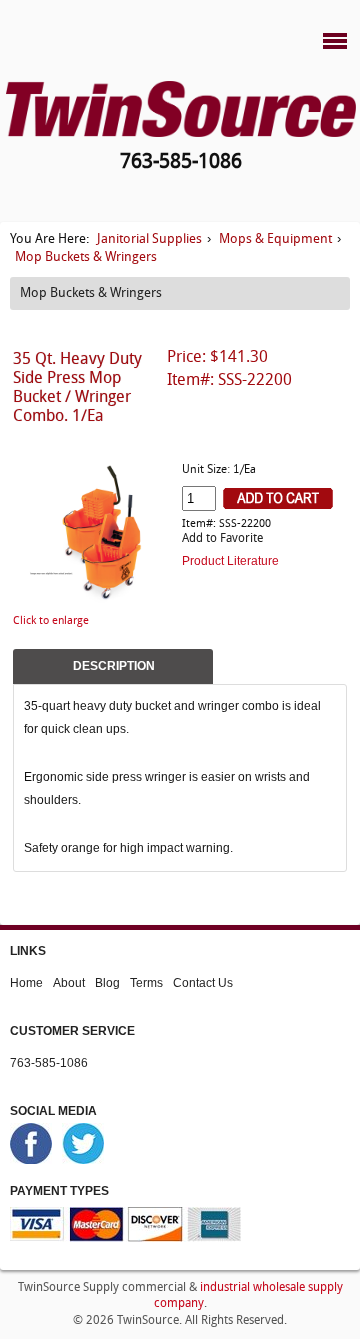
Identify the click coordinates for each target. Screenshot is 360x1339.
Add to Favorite (222, 539)
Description (114, 666)
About (69, 983)
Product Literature (230, 561)
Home (26, 983)
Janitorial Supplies (149, 239)
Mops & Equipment (275, 239)
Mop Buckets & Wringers (86, 257)
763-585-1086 (49, 1063)
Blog (107, 983)
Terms (146, 983)
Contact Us (203, 983)
